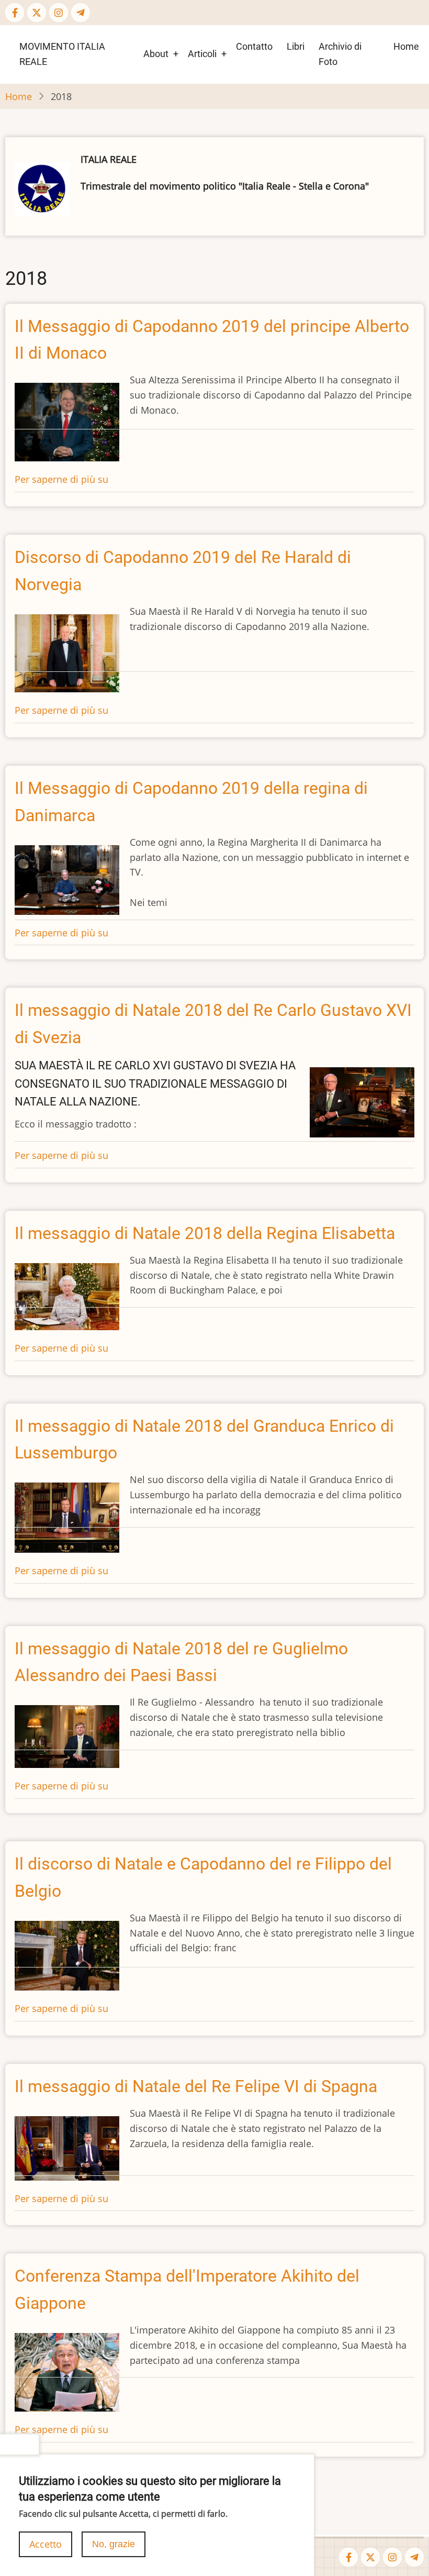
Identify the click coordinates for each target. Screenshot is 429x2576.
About (156, 54)
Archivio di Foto (340, 54)
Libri (296, 46)
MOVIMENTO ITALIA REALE (62, 54)
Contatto (254, 46)
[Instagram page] (59, 13)
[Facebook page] (15, 13)
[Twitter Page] (37, 13)
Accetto (46, 2544)
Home (406, 46)
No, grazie (114, 2544)
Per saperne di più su (61, 479)
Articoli (202, 54)
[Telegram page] (81, 13)
